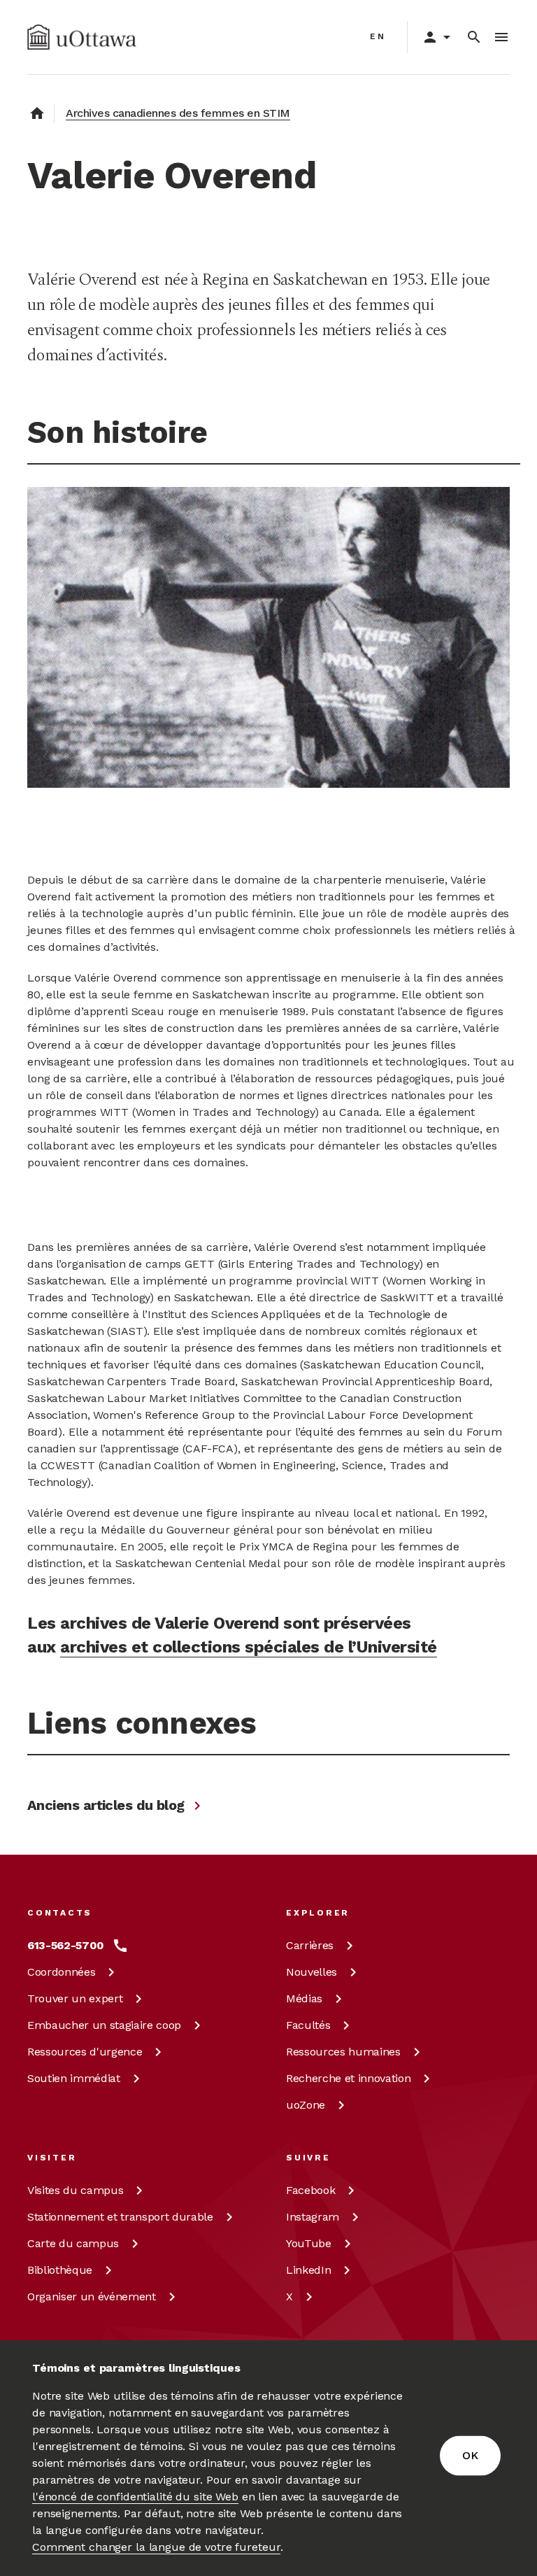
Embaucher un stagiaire (104, 2025)
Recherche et (348, 2078)
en (378, 36)
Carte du (73, 2243)
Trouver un (75, 1998)
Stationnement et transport (120, 2217)
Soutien (74, 2078)
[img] (82, 37)
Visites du (75, 2190)
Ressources (85, 2052)
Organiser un (92, 2297)
